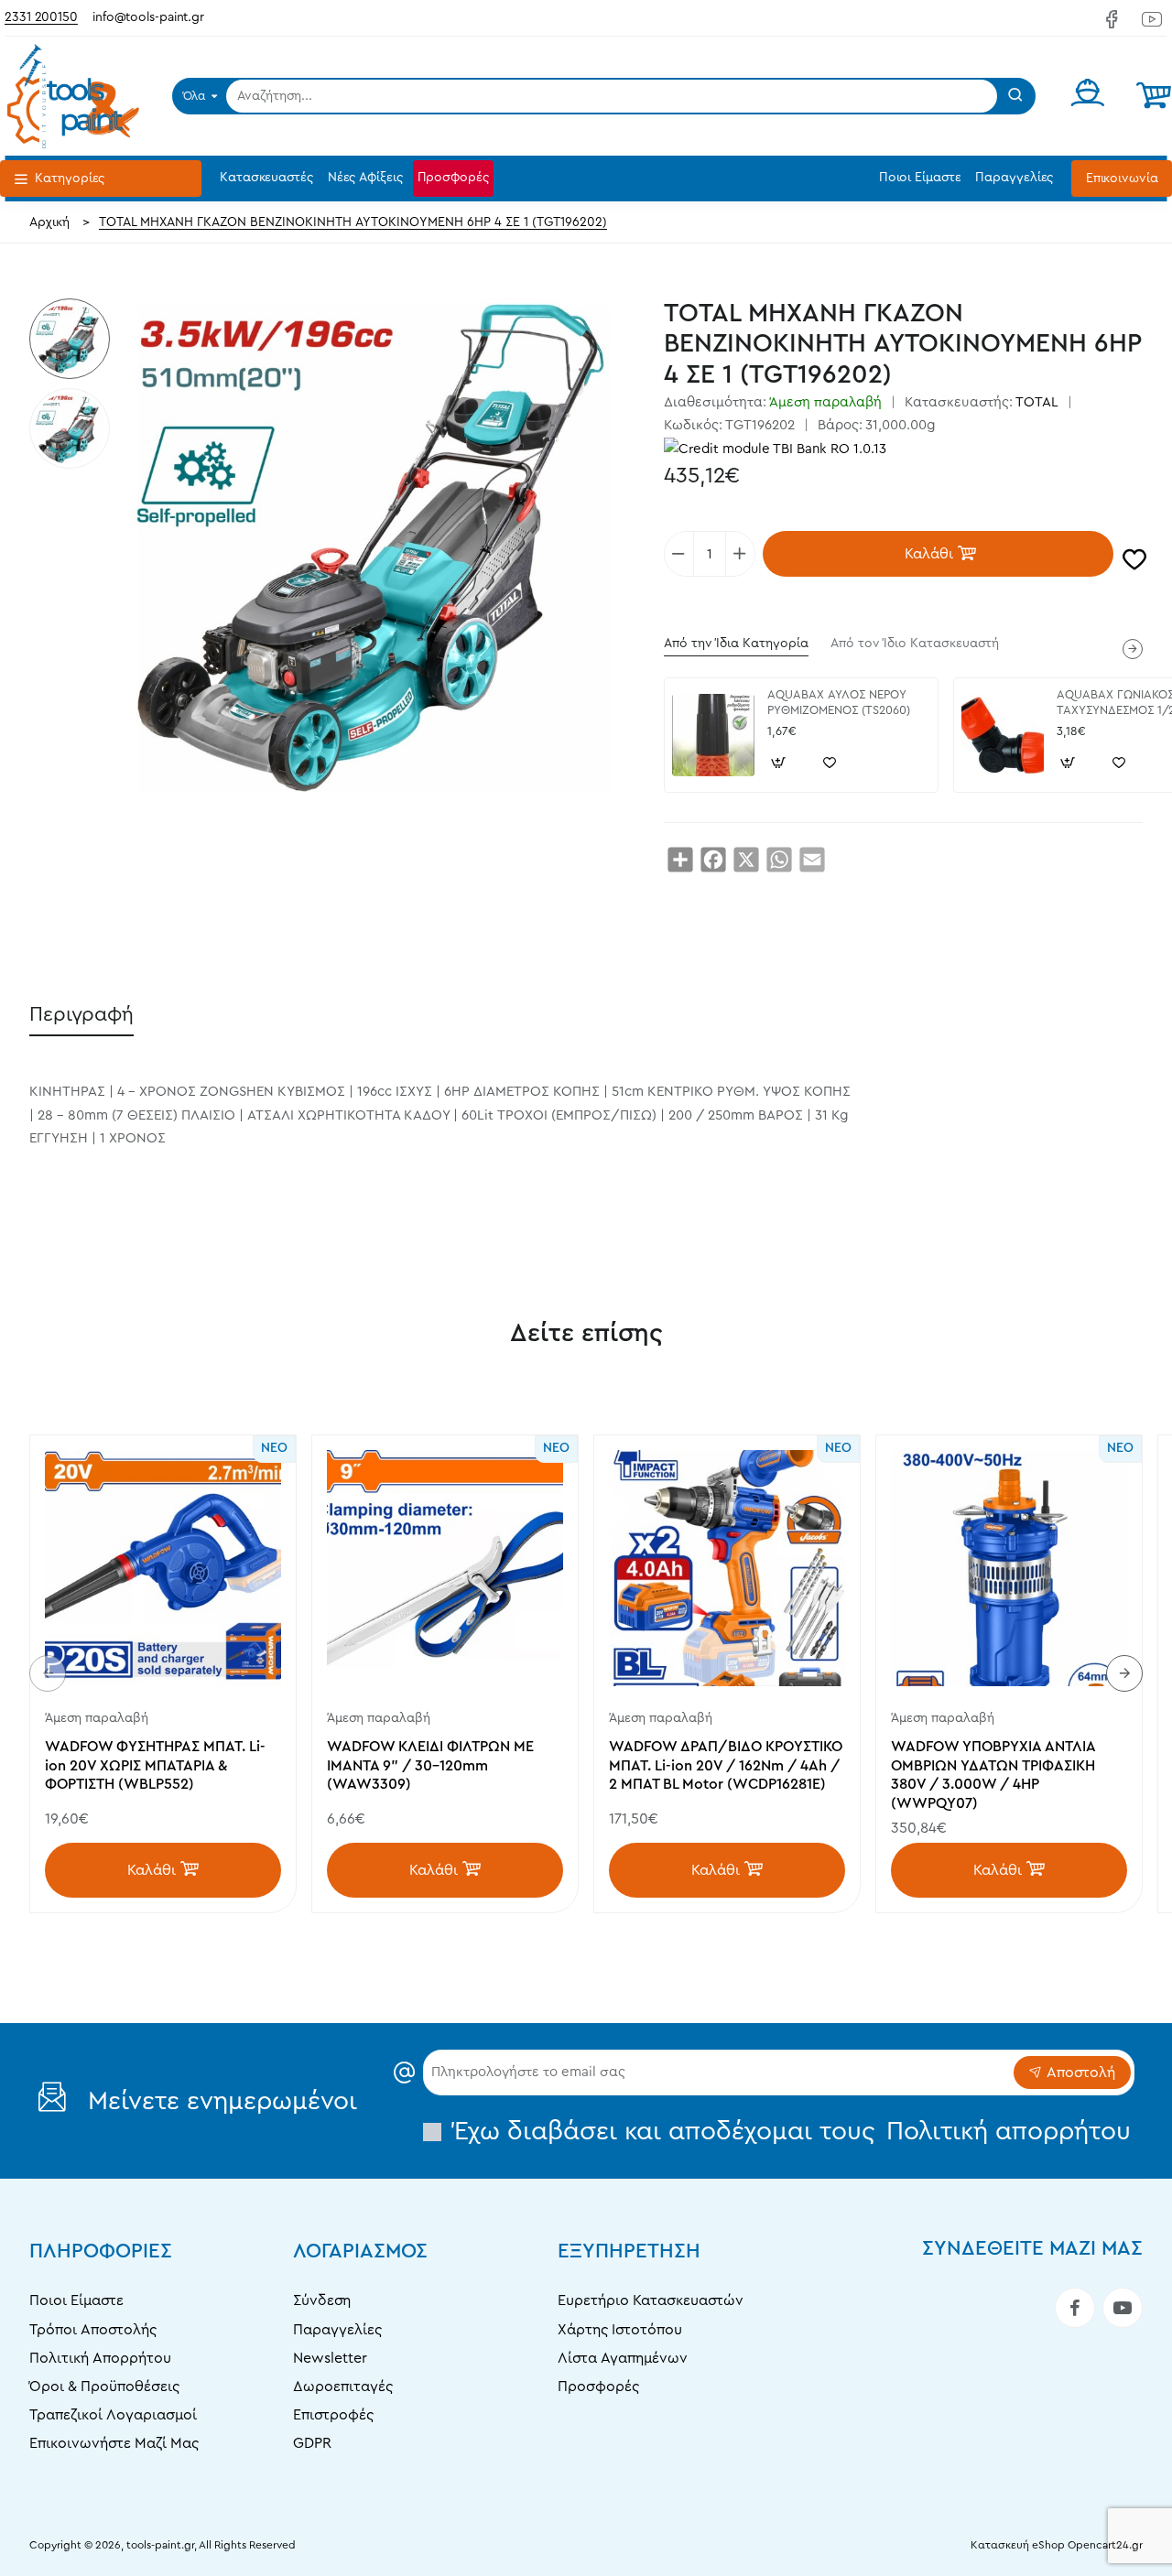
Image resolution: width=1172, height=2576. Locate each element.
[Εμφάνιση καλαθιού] (1154, 96)
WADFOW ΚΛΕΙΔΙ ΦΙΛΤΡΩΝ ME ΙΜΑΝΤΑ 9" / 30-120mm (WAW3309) (430, 1766)
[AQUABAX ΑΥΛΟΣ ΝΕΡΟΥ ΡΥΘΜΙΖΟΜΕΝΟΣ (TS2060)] (713, 735)
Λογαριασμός (360, 2251)
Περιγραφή (81, 1014)
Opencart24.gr (1105, 2545)
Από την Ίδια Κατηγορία (736, 644)
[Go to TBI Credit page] (775, 450)
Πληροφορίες (101, 2251)
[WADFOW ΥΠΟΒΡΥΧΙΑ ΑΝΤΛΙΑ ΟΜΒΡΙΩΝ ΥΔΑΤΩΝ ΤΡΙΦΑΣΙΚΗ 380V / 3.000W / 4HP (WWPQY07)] (1009, 1568)
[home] (49, 222)
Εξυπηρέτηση (629, 2251)
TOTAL (1037, 402)
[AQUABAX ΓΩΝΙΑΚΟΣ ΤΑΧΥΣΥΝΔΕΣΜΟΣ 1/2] (1003, 735)
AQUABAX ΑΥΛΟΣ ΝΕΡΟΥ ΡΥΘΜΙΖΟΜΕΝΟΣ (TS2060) (839, 702)
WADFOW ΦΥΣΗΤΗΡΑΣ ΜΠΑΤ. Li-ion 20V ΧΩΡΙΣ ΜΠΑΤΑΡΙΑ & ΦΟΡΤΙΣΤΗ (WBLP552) (155, 1766)
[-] (679, 554)
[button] (938, 554)
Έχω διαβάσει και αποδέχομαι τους (789, 2131)
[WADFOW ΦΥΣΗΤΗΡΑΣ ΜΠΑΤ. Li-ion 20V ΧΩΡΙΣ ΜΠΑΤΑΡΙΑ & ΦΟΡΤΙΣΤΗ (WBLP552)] (163, 1568)
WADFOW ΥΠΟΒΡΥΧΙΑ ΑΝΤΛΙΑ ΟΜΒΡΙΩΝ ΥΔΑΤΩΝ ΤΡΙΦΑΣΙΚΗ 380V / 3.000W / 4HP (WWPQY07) (993, 1775)
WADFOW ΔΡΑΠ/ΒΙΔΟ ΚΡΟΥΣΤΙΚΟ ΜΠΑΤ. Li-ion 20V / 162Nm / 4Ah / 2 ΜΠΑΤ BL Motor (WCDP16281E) (726, 1766)
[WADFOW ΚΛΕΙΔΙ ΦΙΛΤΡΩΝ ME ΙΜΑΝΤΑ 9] (445, 1568)
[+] (740, 554)
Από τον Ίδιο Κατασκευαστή (915, 644)
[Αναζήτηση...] (1015, 96)
